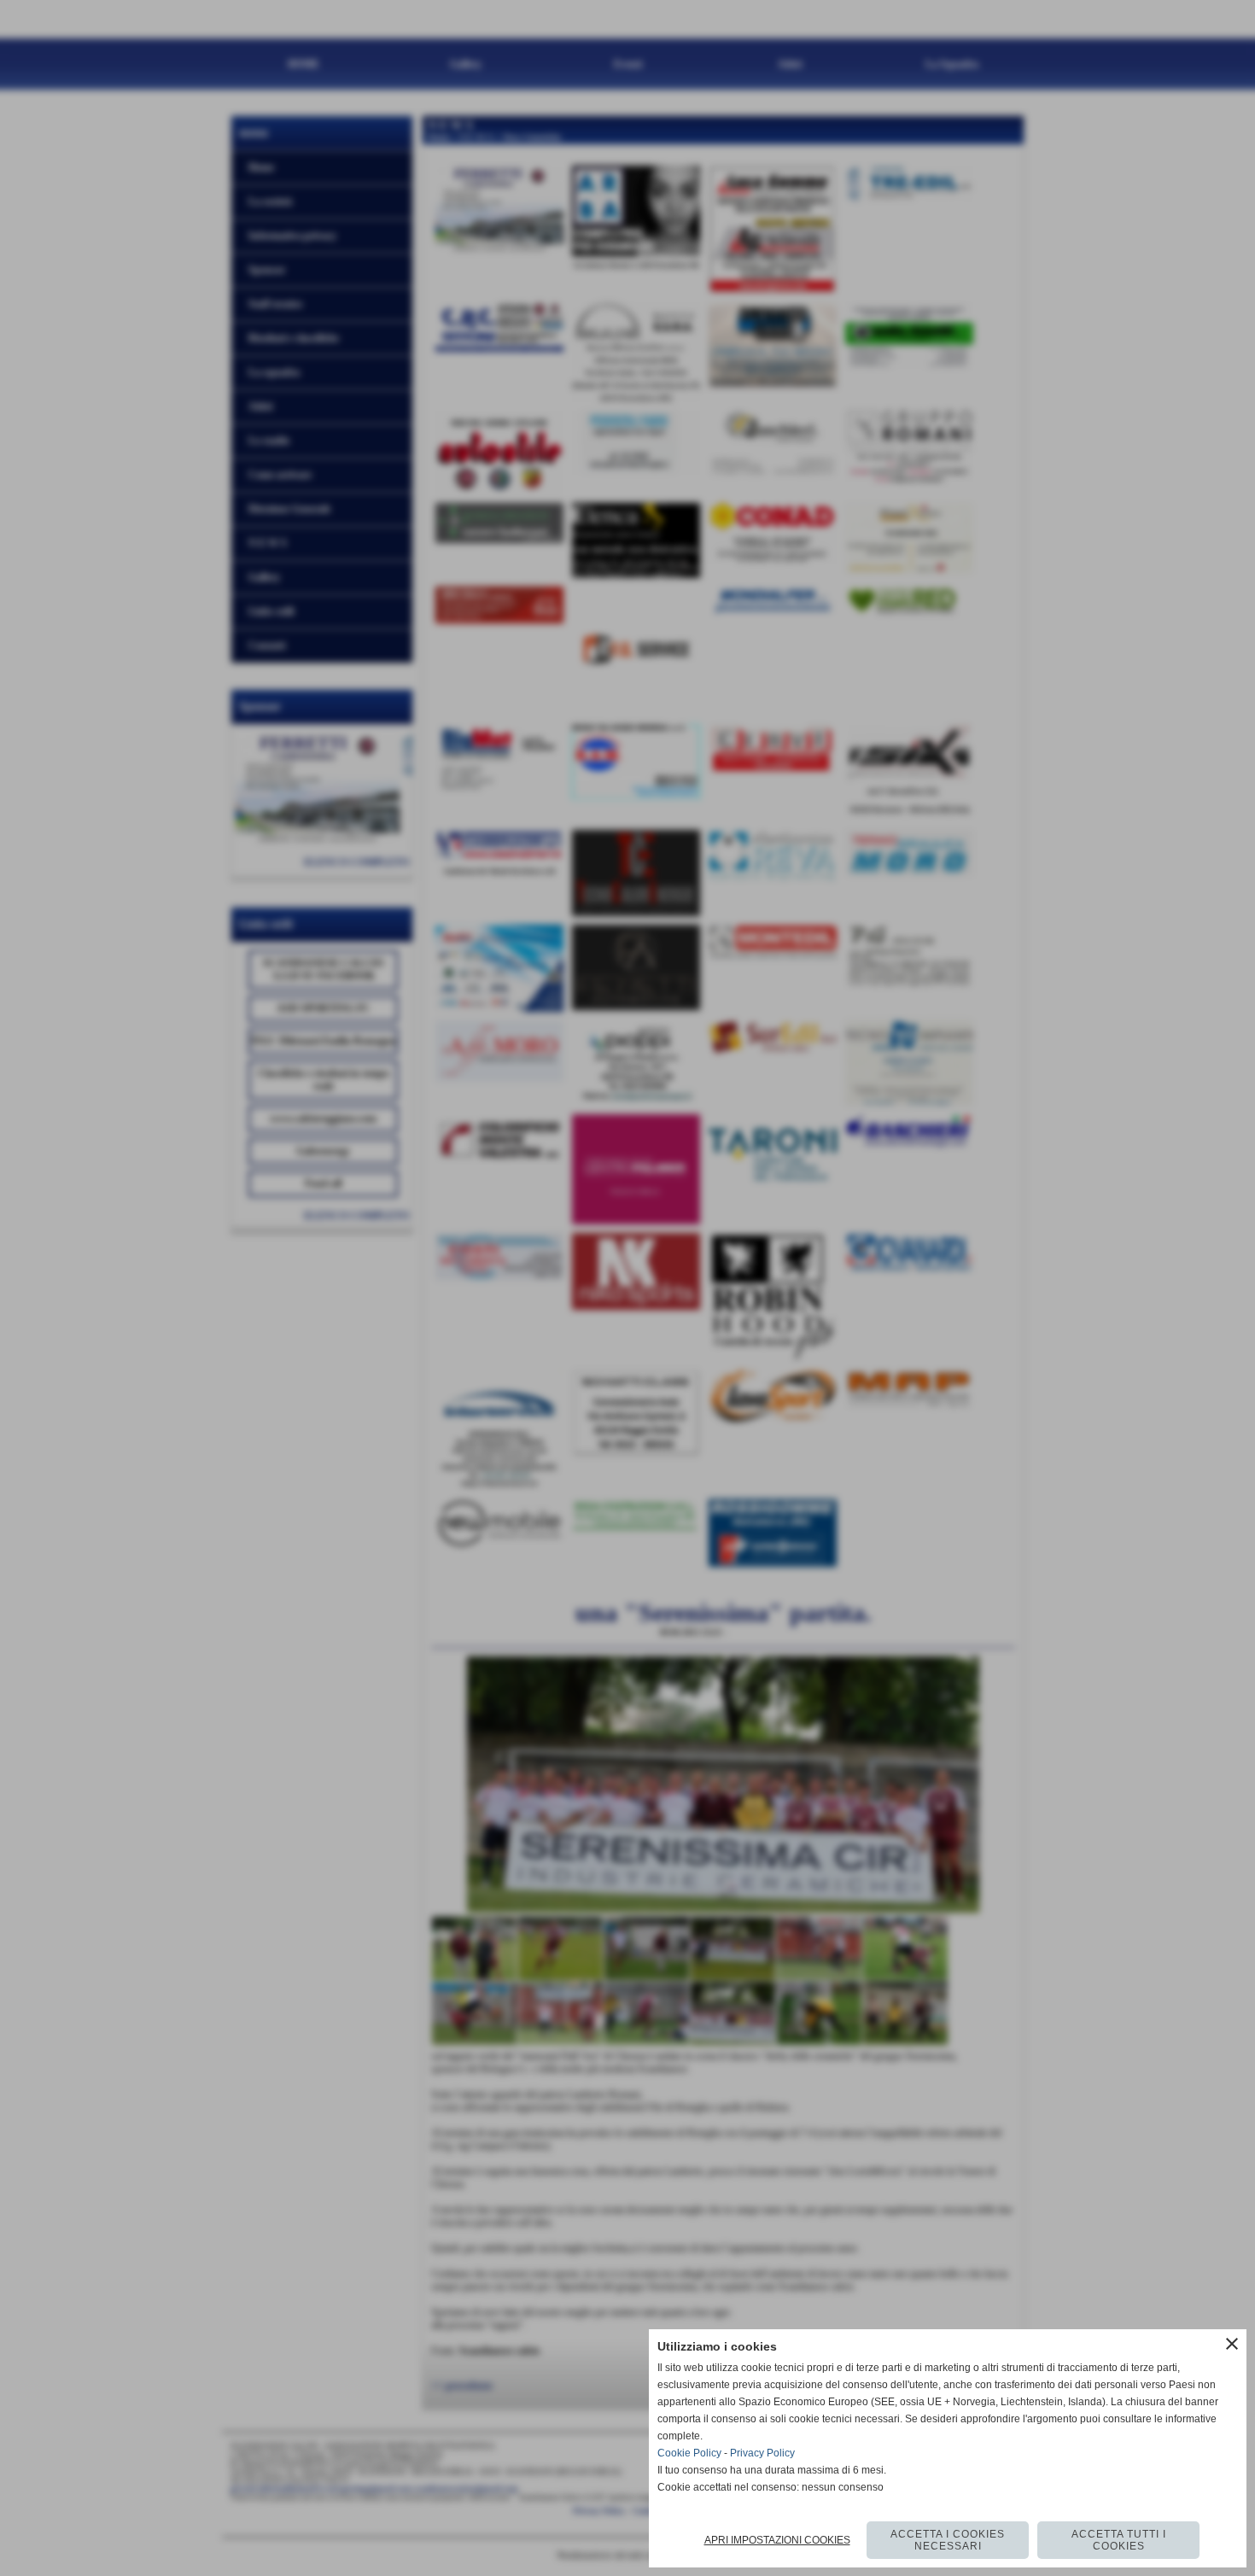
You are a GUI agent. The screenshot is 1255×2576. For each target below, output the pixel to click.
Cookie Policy (689, 2453)
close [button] (1232, 2344)
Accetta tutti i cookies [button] (1119, 2540)
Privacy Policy (762, 2453)
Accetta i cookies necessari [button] (948, 2540)
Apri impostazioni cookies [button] (777, 2540)
